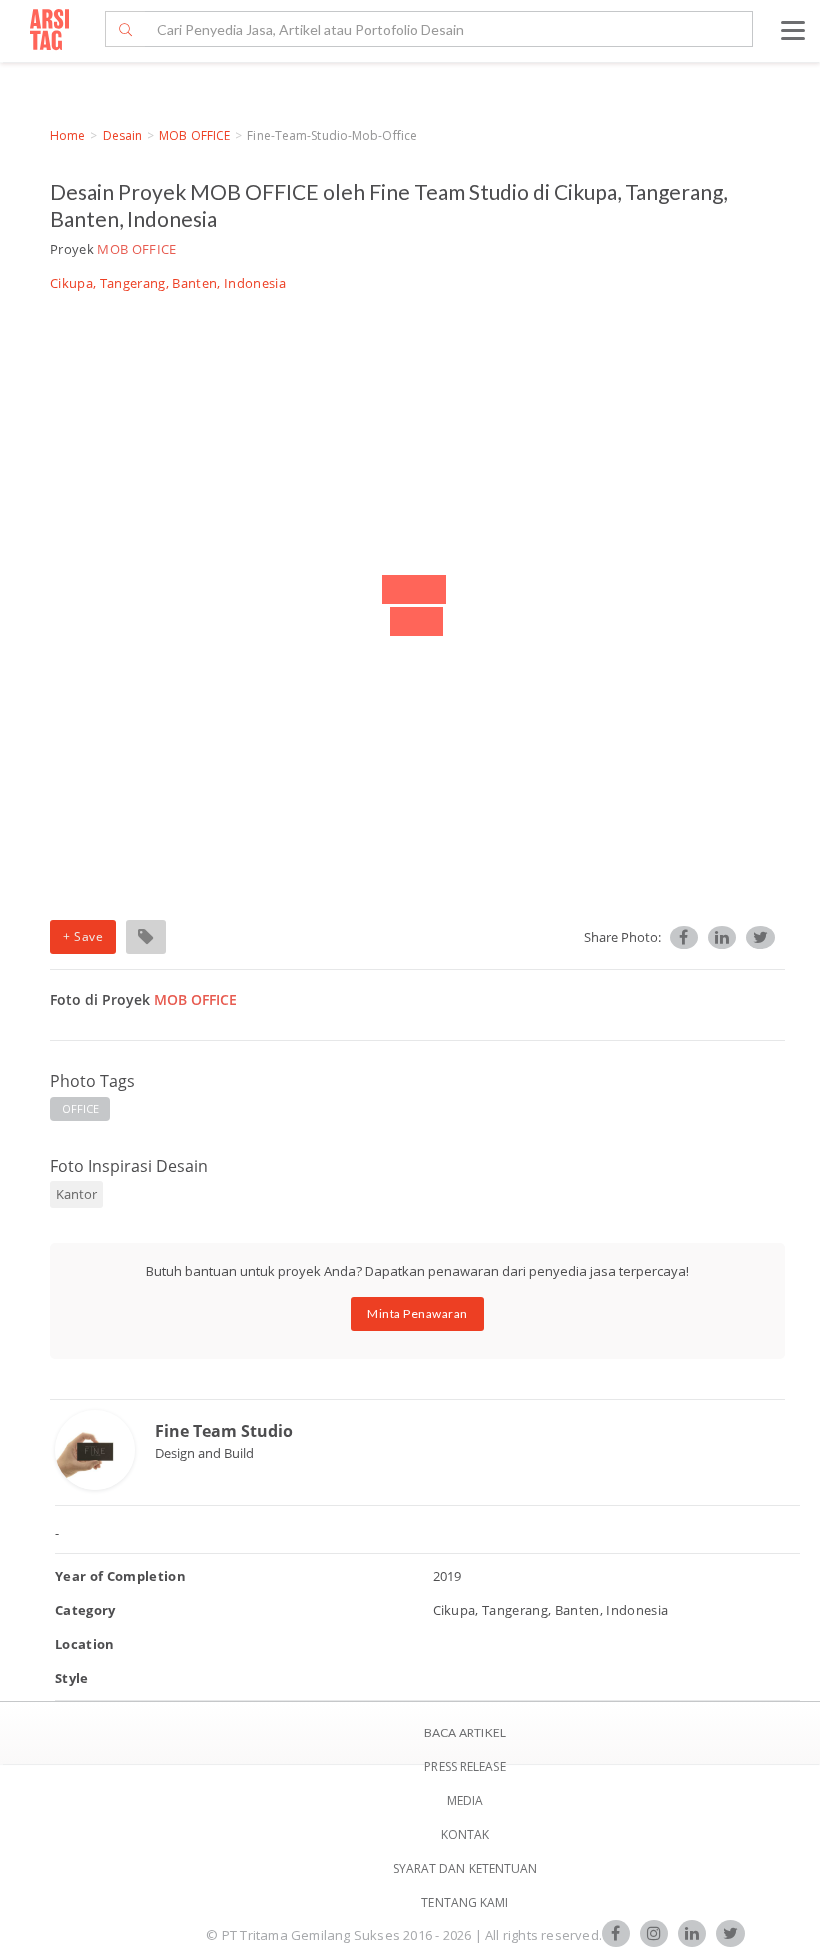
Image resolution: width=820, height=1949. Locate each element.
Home (67, 135)
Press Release (464, 1766)
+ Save (83, 936)
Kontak (465, 1834)
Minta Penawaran (417, 1313)
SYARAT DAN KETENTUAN (465, 1868)
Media (465, 1800)
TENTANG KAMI (464, 1902)
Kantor (76, 1194)
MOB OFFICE (194, 135)
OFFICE (81, 1108)
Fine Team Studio (224, 1431)
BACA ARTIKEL (465, 1732)
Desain (123, 135)
